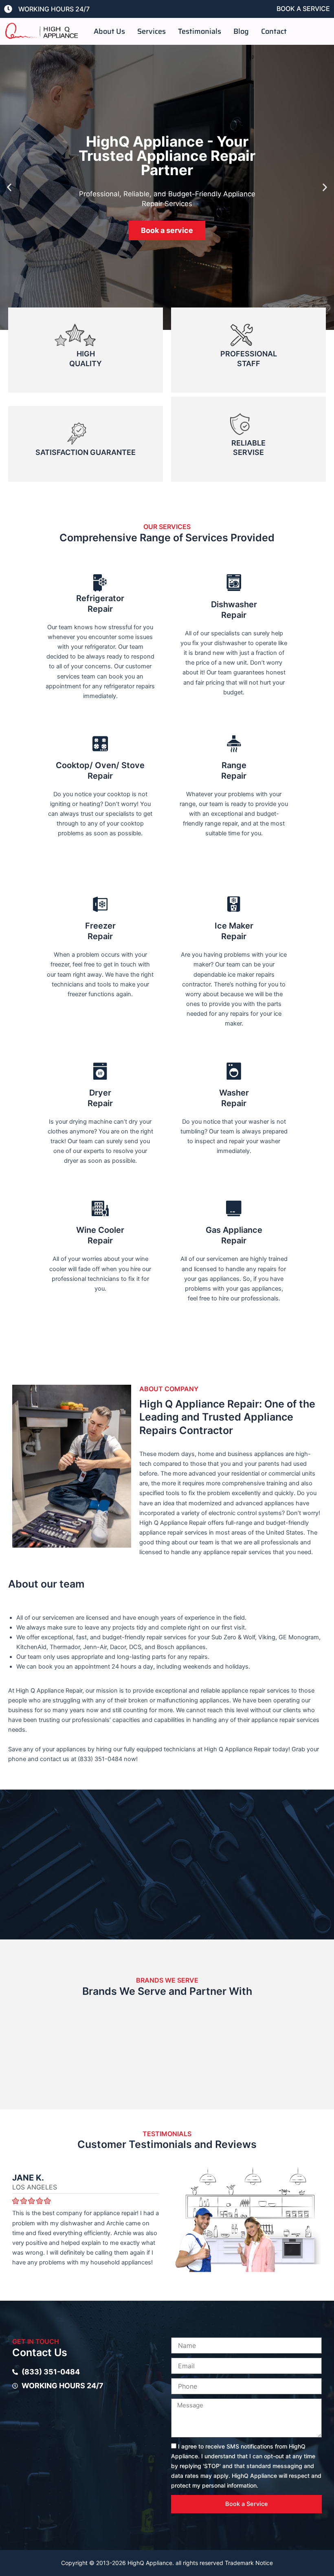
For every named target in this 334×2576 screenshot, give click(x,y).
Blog (241, 31)
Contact (274, 31)
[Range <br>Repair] (234, 744)
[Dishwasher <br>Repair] (234, 583)
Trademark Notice (249, 2563)
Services (152, 31)
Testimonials (200, 31)
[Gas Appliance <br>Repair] (234, 1208)
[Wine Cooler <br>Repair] (100, 1208)
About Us (109, 31)
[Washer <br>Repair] (234, 1071)
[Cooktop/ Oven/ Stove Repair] (100, 744)
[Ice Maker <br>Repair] (234, 904)
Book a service (167, 230)
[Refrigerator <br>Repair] (100, 583)
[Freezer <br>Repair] (100, 904)
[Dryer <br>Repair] (100, 1071)
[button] (9, 188)
